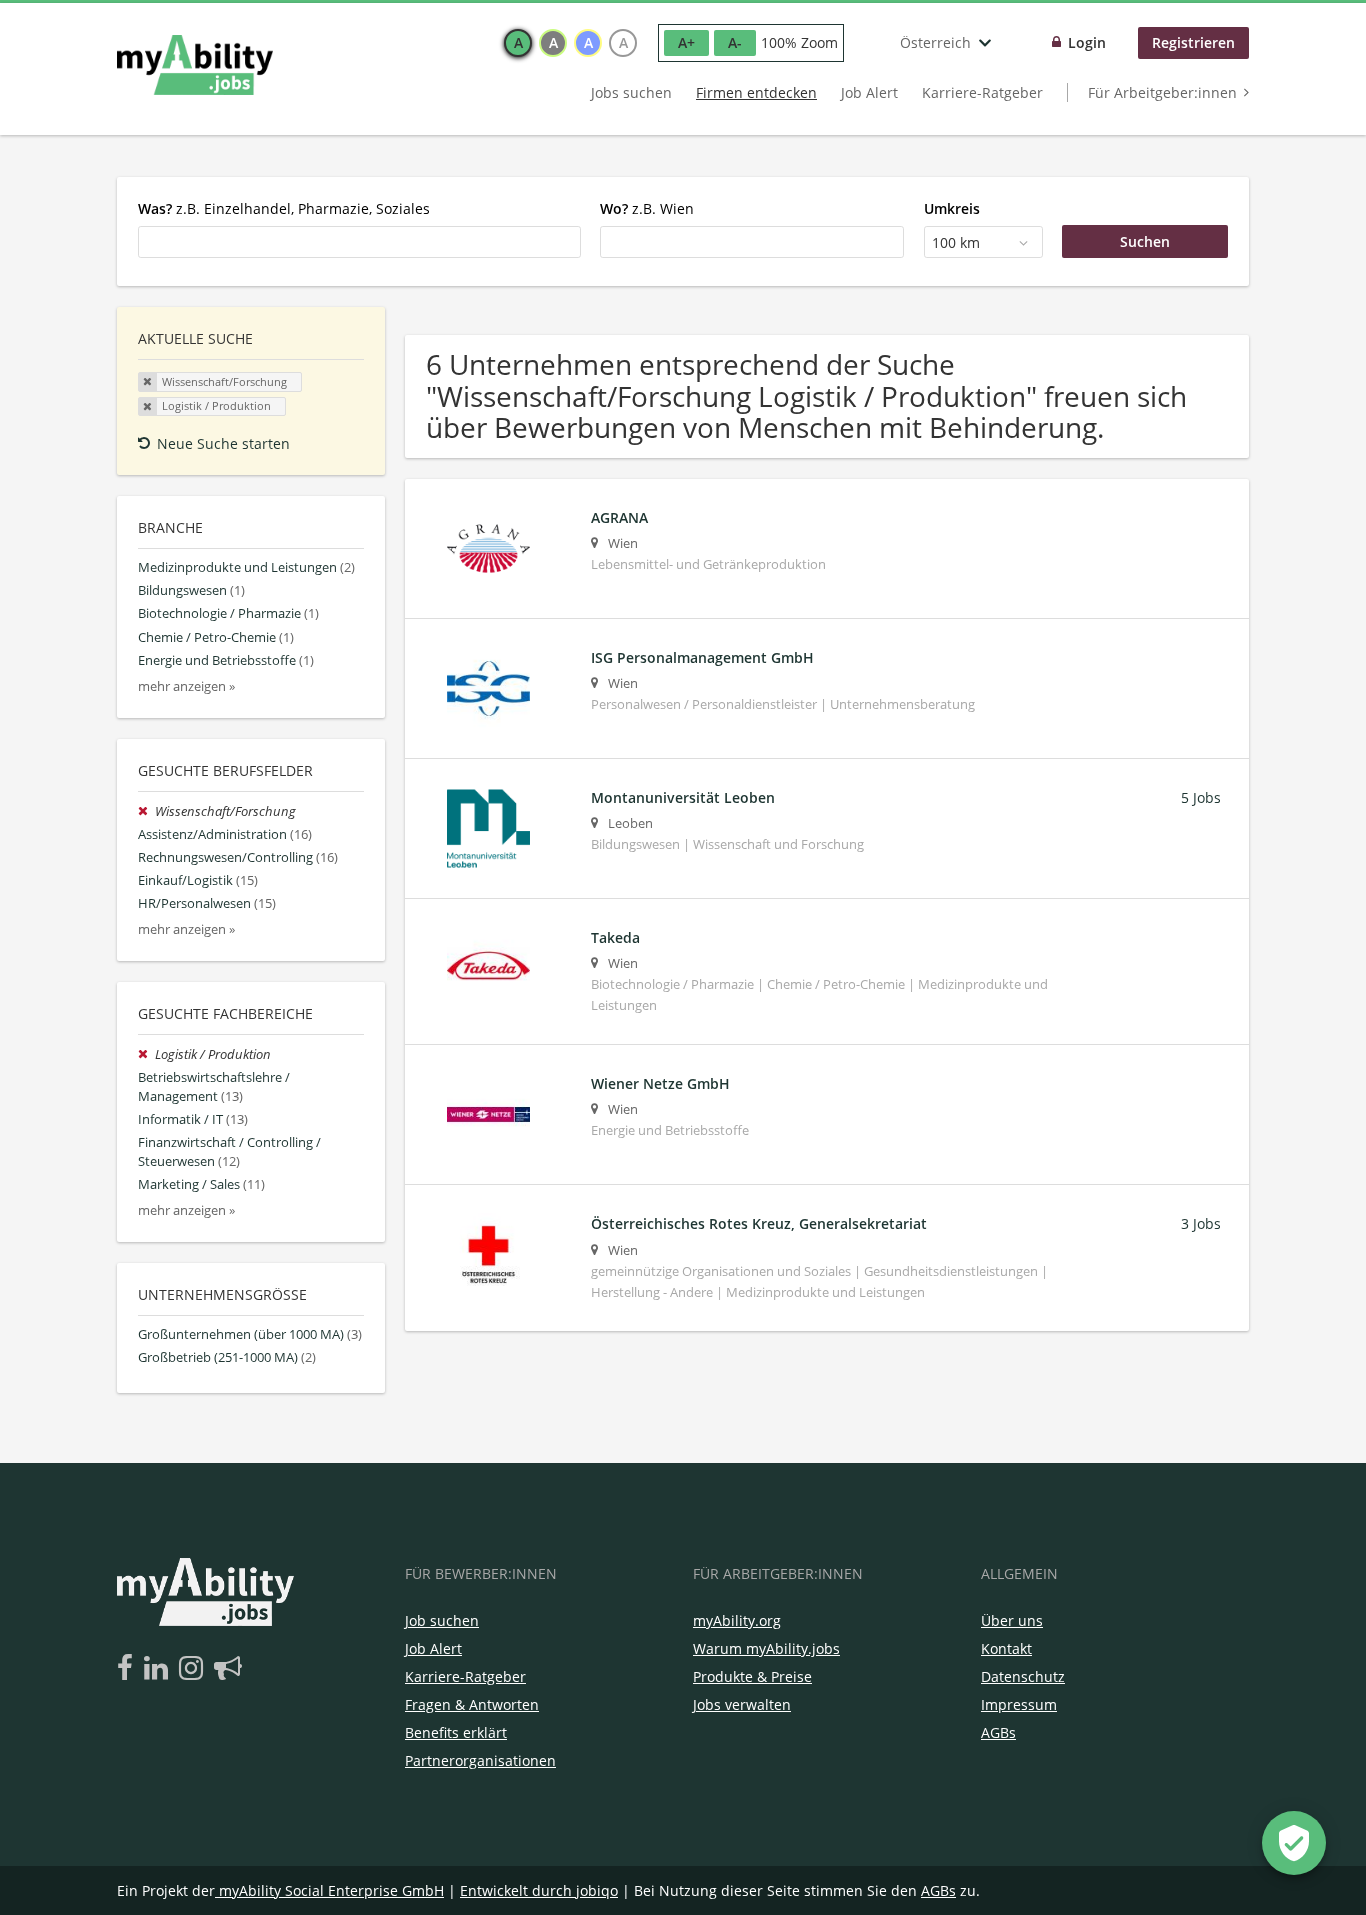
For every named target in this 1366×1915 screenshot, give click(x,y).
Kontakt (1006, 1648)
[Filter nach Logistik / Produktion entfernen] (146, 1054)
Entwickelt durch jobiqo (539, 1890)
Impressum (1019, 1704)
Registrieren (1193, 42)
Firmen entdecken (756, 92)
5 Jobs (1201, 797)
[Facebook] (128, 1669)
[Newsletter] (228, 1669)
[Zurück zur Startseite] (195, 65)
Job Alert (869, 92)
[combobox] (359, 242)
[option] (518, 43)
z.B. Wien (647, 208)
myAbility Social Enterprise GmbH (331, 1890)
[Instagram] (194, 1669)
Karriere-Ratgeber (982, 92)
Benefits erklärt (456, 1732)
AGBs (998, 1732)
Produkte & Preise (752, 1676)
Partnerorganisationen (480, 1760)
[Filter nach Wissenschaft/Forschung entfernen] (146, 811)
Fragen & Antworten (472, 1704)
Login (1087, 42)
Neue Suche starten (223, 443)
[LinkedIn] (159, 1669)
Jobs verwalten (742, 1704)
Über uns (1012, 1620)
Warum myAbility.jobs (766, 1648)
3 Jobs (1201, 1223)
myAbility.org (737, 1620)
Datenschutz (1023, 1676)
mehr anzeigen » (186, 686)
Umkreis (952, 208)
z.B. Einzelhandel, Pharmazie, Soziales (284, 208)
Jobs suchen (631, 92)
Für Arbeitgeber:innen (1162, 92)
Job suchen (442, 1620)
